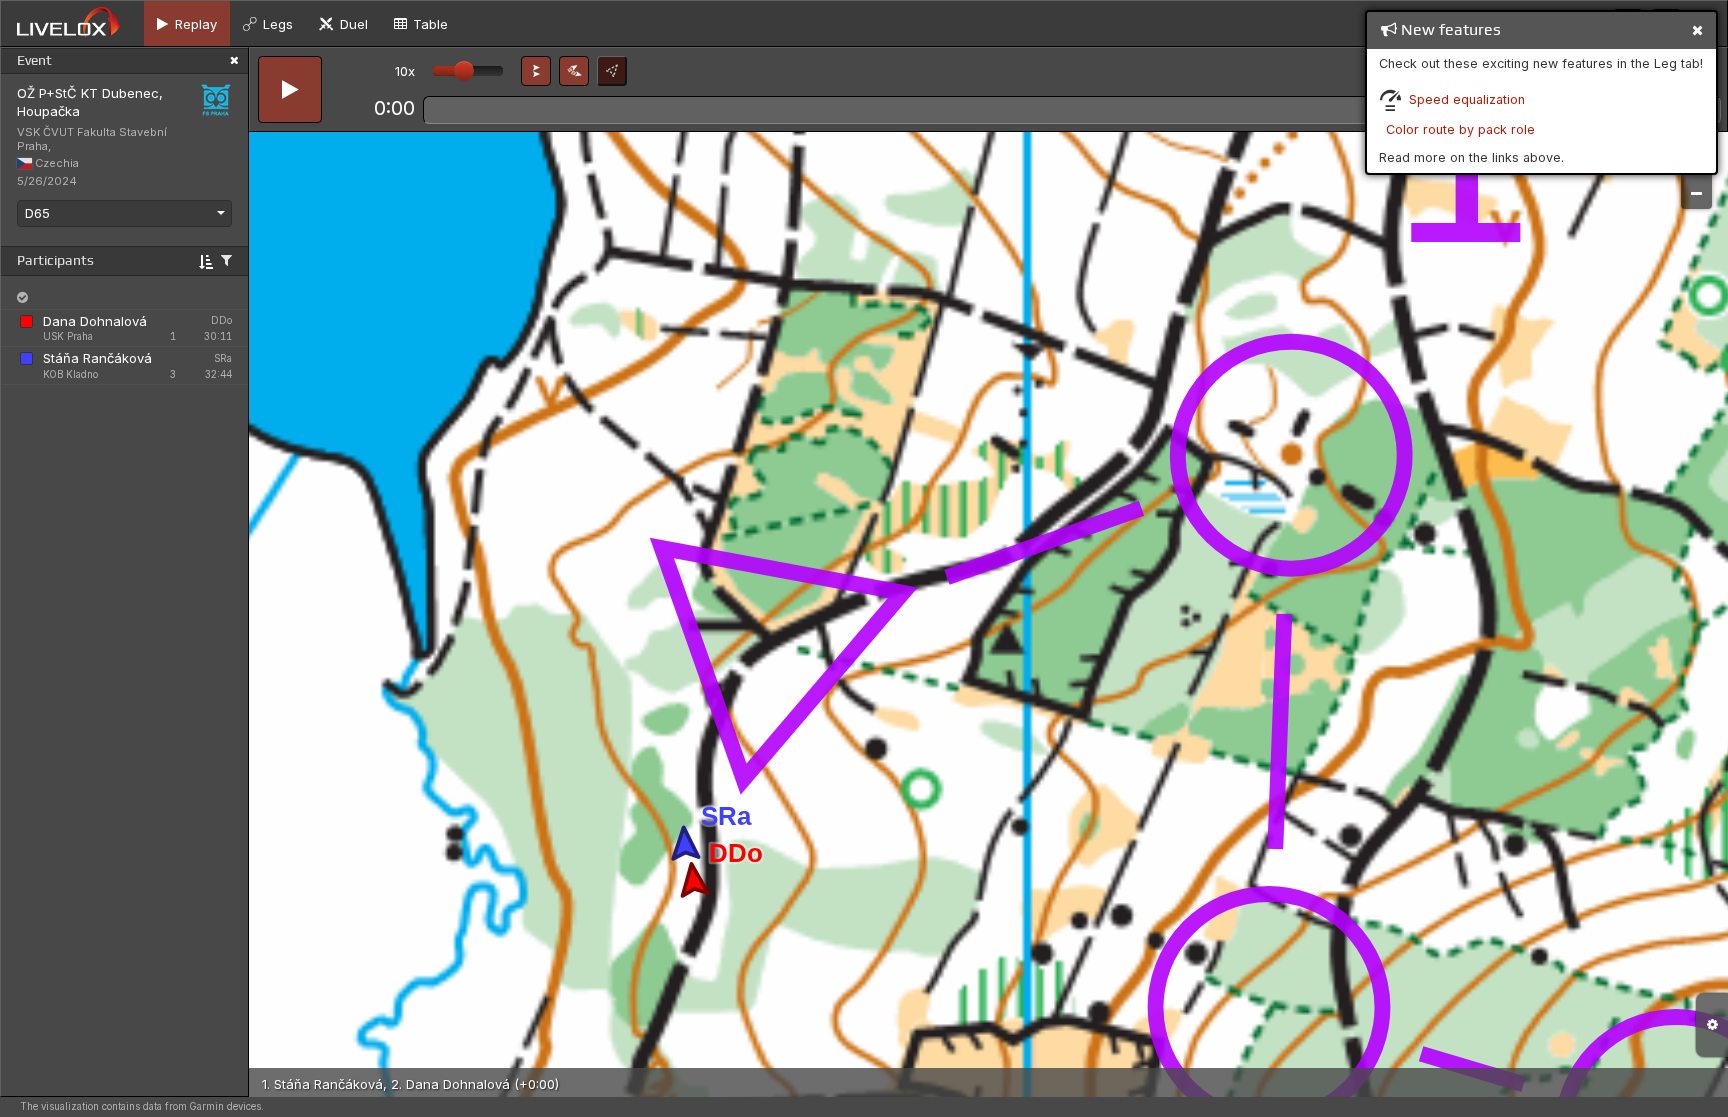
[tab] (187, 23)
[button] (536, 71)
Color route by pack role (1460, 129)
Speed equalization (1467, 99)
